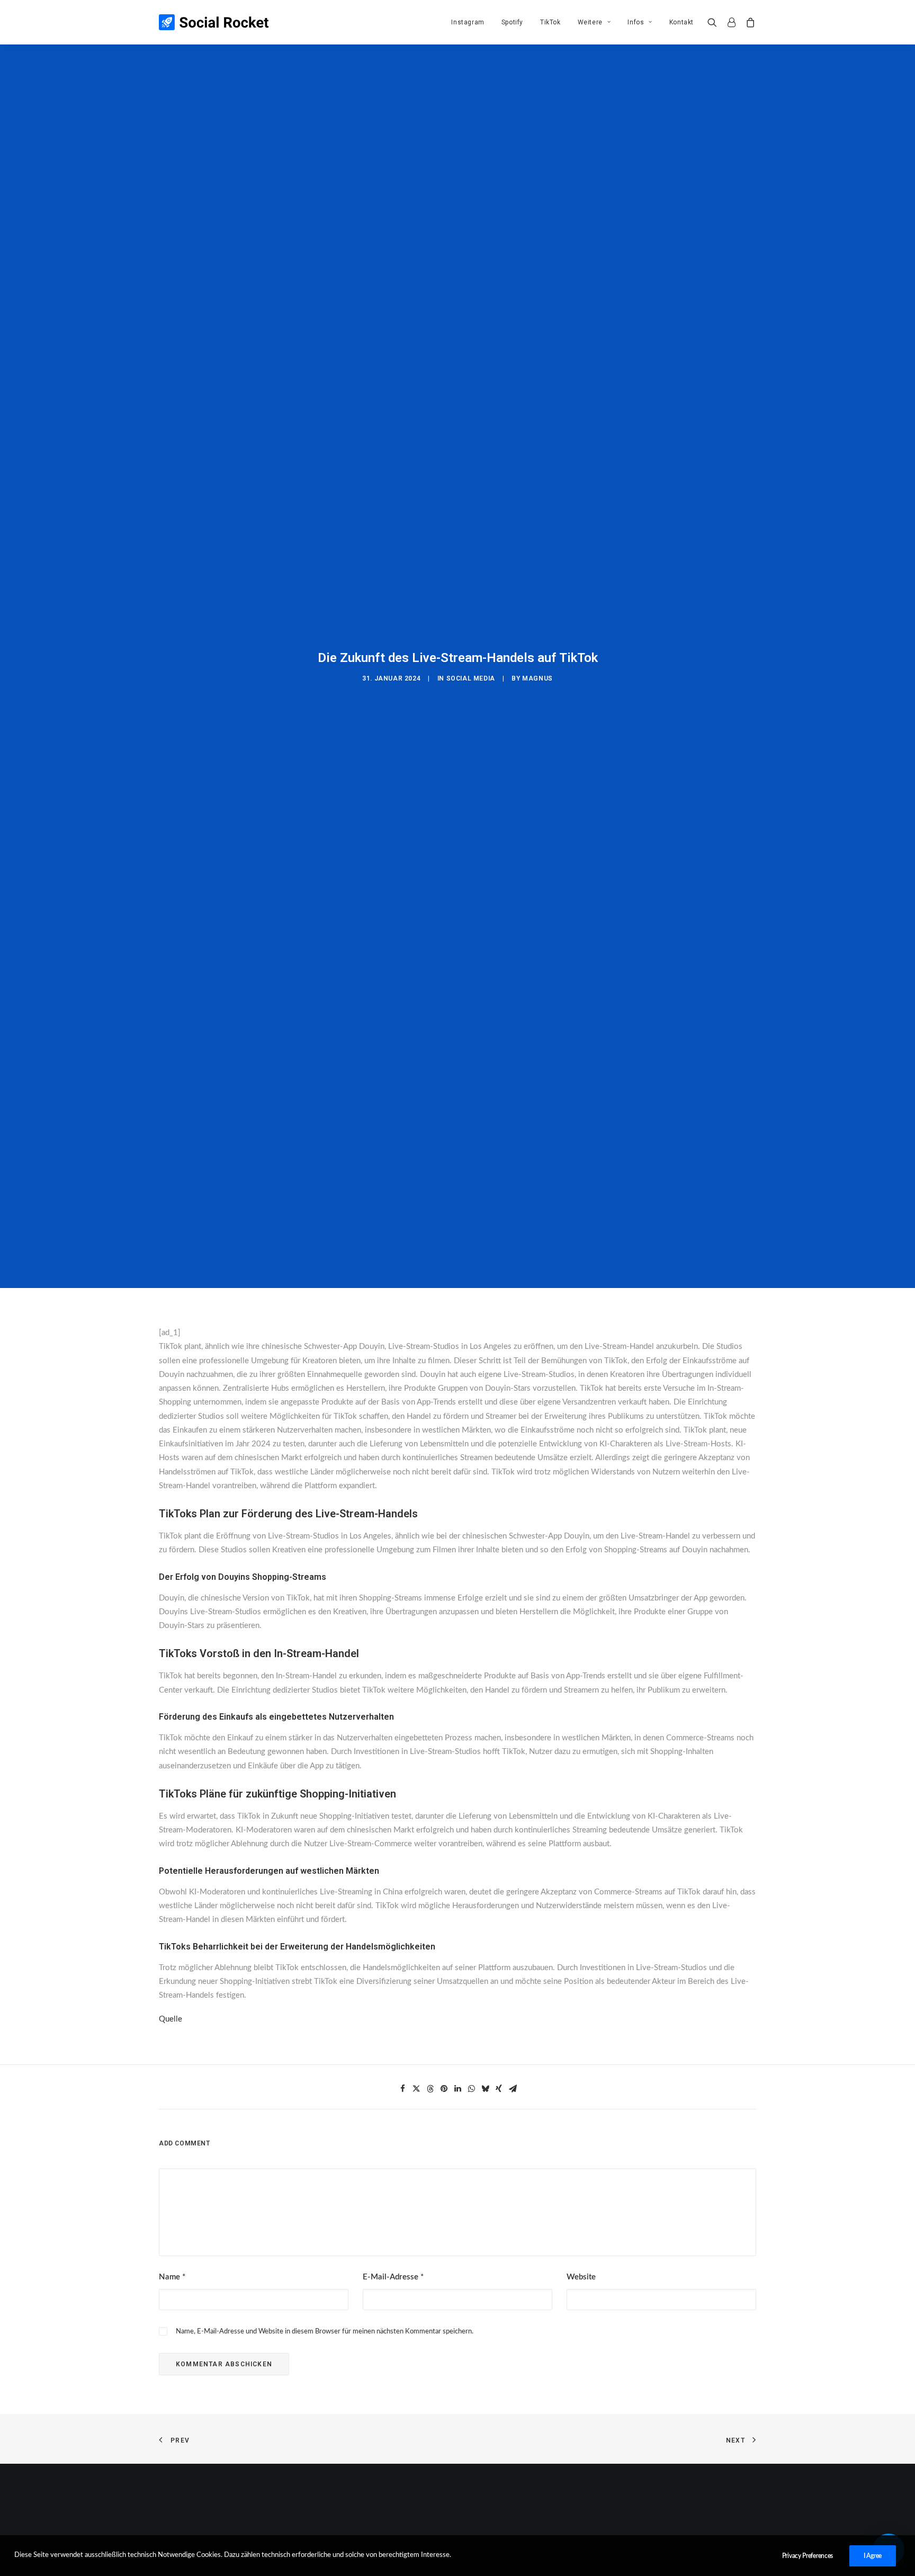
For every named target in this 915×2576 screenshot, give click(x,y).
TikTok (550, 22)
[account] (731, 22)
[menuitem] (468, 22)
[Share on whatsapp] (471, 2089)
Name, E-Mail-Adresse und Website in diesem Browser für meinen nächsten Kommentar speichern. (325, 2332)
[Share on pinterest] (444, 2089)
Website (581, 2277)
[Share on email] (513, 2089)
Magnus (537, 678)
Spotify (512, 22)
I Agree (873, 2556)
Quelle (171, 2019)
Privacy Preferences (808, 2556)
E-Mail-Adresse (393, 2277)
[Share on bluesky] (485, 2089)
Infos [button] (636, 22)
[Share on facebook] (402, 2089)
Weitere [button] (590, 22)
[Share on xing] (499, 2089)
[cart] (748, 22)
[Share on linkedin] (457, 2089)
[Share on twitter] (416, 2089)
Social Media (471, 678)
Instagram (468, 22)
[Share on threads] (430, 2089)
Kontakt (681, 22)
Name (172, 2277)
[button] (715, 22)
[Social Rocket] (214, 22)
